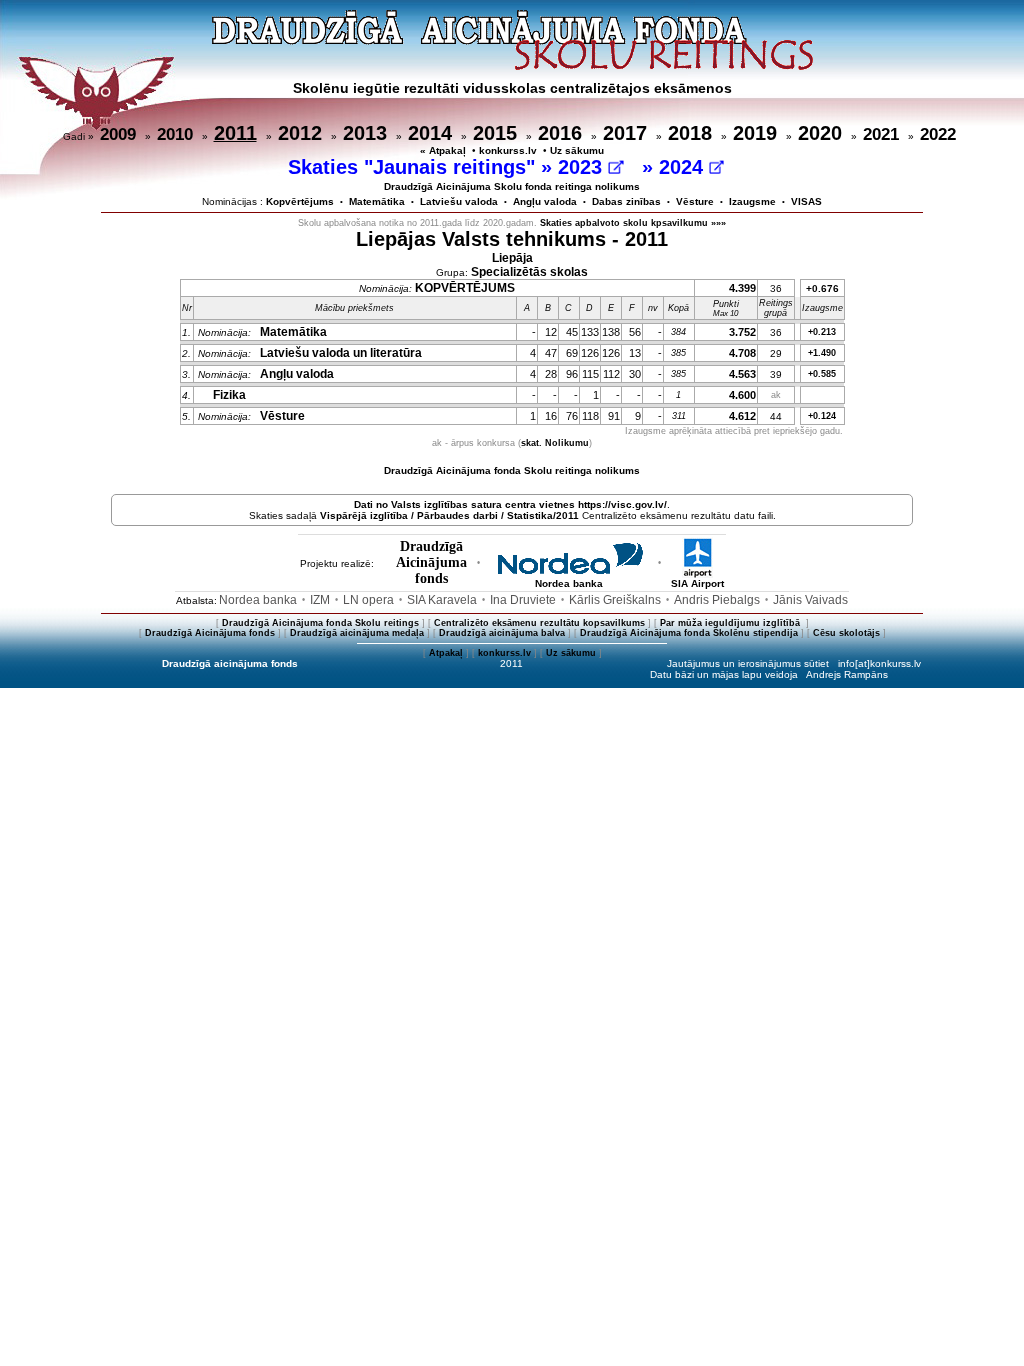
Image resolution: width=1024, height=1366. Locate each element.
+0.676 (822, 288)
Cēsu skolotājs (846, 633)
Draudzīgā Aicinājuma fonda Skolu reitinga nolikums (512, 470)
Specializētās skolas (529, 272)
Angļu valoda (545, 201)
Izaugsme (752, 201)
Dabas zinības (626, 201)
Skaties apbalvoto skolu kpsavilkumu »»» (633, 223)
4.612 (742, 416)
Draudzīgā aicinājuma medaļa (357, 633)
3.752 (742, 332)
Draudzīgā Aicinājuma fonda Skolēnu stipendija (689, 633)
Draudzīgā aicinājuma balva (502, 633)
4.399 (742, 288)
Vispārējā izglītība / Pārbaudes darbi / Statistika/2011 (449, 515)
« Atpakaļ (443, 150)
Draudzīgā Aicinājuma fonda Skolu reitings (320, 623)
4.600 (742, 395)
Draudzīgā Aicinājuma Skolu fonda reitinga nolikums (512, 186)
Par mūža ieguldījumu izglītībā (731, 623)
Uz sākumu (577, 150)
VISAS (806, 201)
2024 (684, 167)
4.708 (742, 353)
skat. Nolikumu (555, 443)
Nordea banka (569, 583)
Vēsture (695, 201)
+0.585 (822, 374)
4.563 (742, 374)
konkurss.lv (508, 150)
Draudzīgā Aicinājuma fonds (210, 633)
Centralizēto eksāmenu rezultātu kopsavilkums (539, 623)
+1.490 (822, 353)
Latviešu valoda (459, 201)
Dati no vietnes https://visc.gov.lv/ (510, 504)
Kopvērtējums (300, 201)
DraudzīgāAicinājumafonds (431, 562)
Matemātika (377, 201)
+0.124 (822, 416)
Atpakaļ (446, 653)
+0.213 (822, 332)
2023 (583, 167)
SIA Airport (697, 583)
